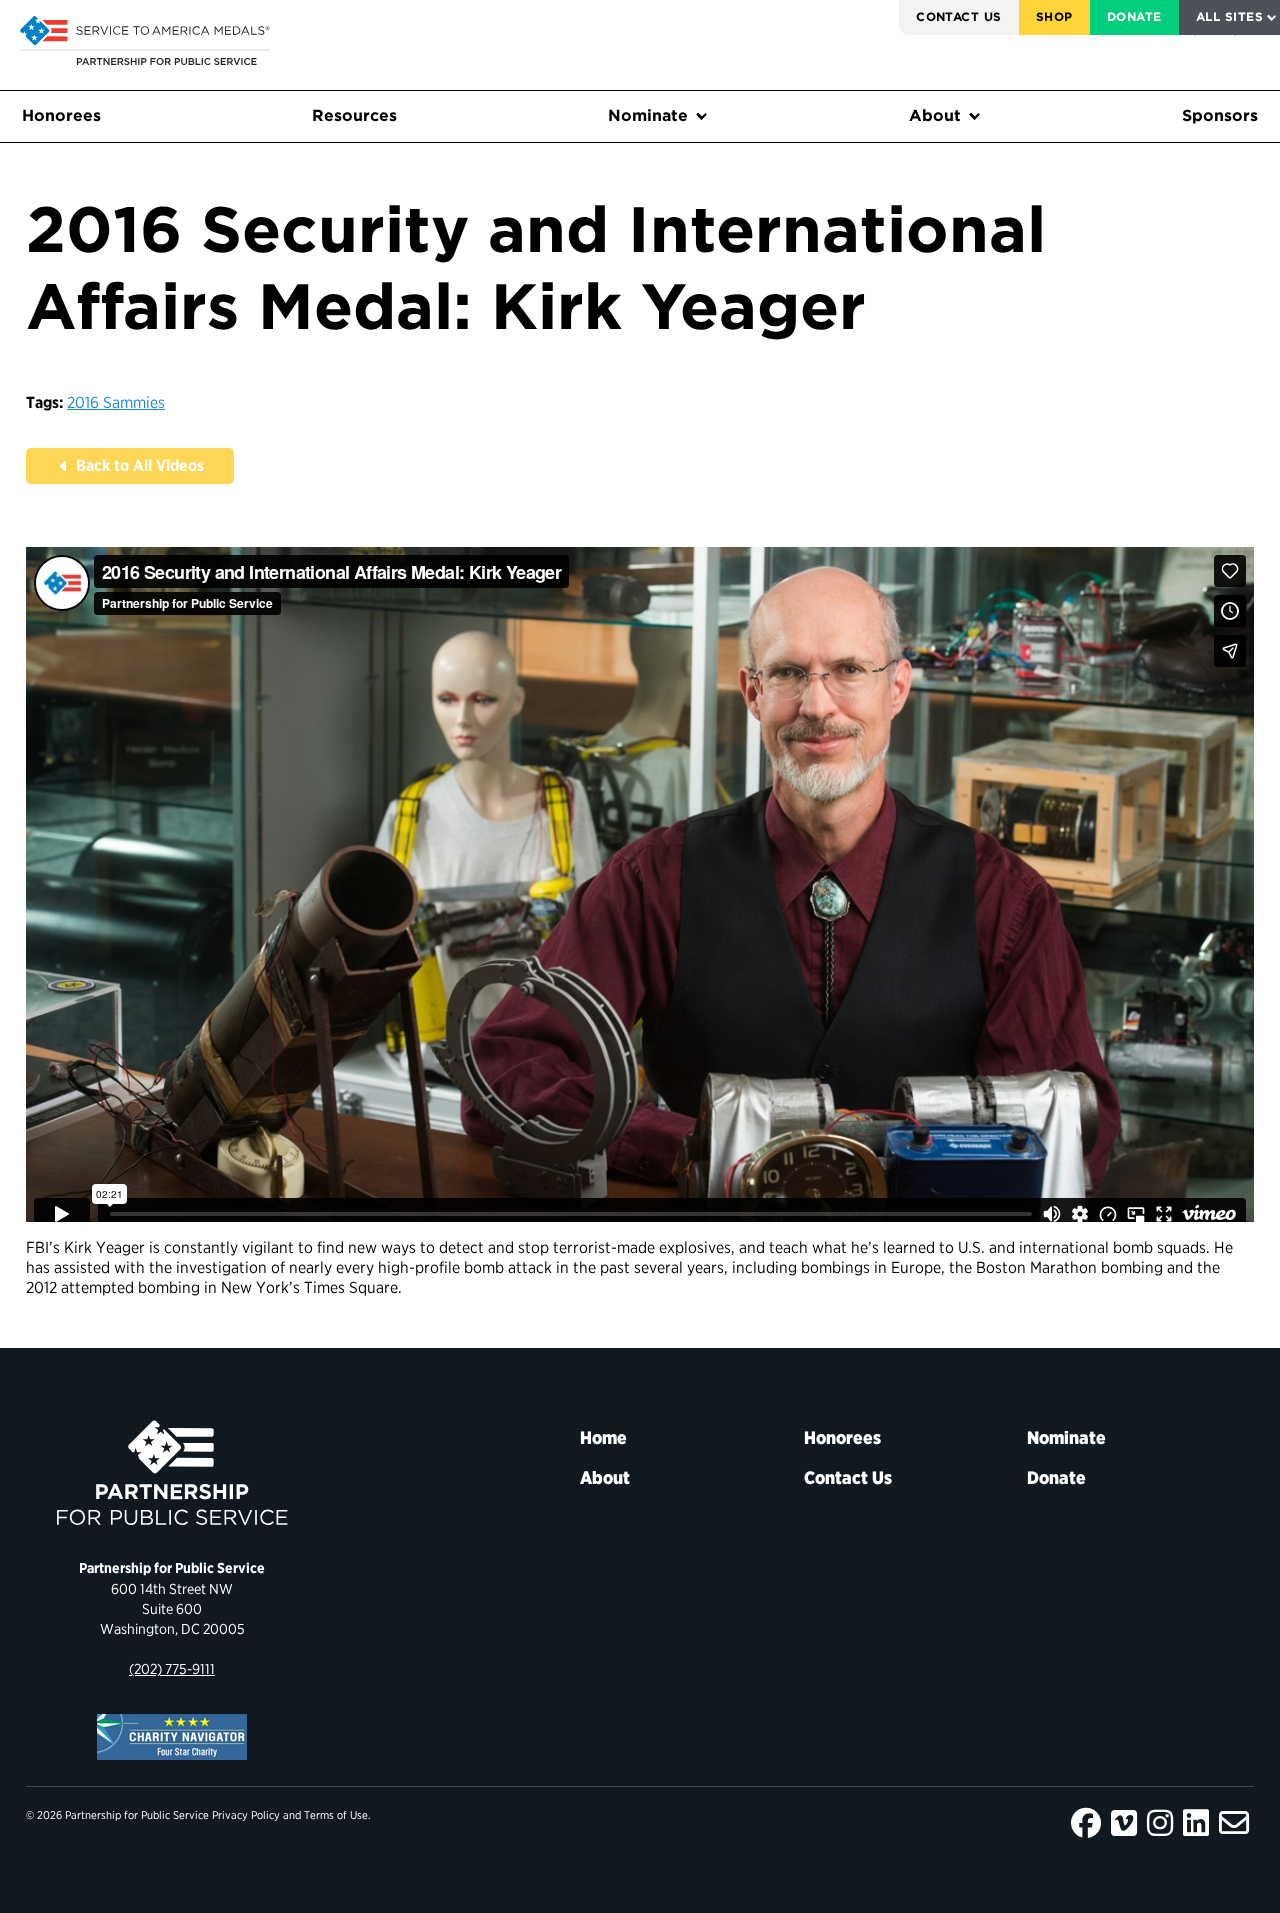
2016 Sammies (116, 402)
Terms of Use (336, 1815)
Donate (1134, 16)
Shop (1054, 16)
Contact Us (959, 16)
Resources (354, 115)
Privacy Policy (246, 1815)
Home (603, 1437)
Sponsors (1220, 115)
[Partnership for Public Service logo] (172, 1473)
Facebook (1086, 1823)
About (935, 115)
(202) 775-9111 (172, 1668)
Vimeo (1124, 1823)
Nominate (648, 115)
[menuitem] (959, 17)
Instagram (1160, 1823)
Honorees (61, 115)
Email (1234, 1823)
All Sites (1229, 16)
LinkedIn (1196, 1823)
